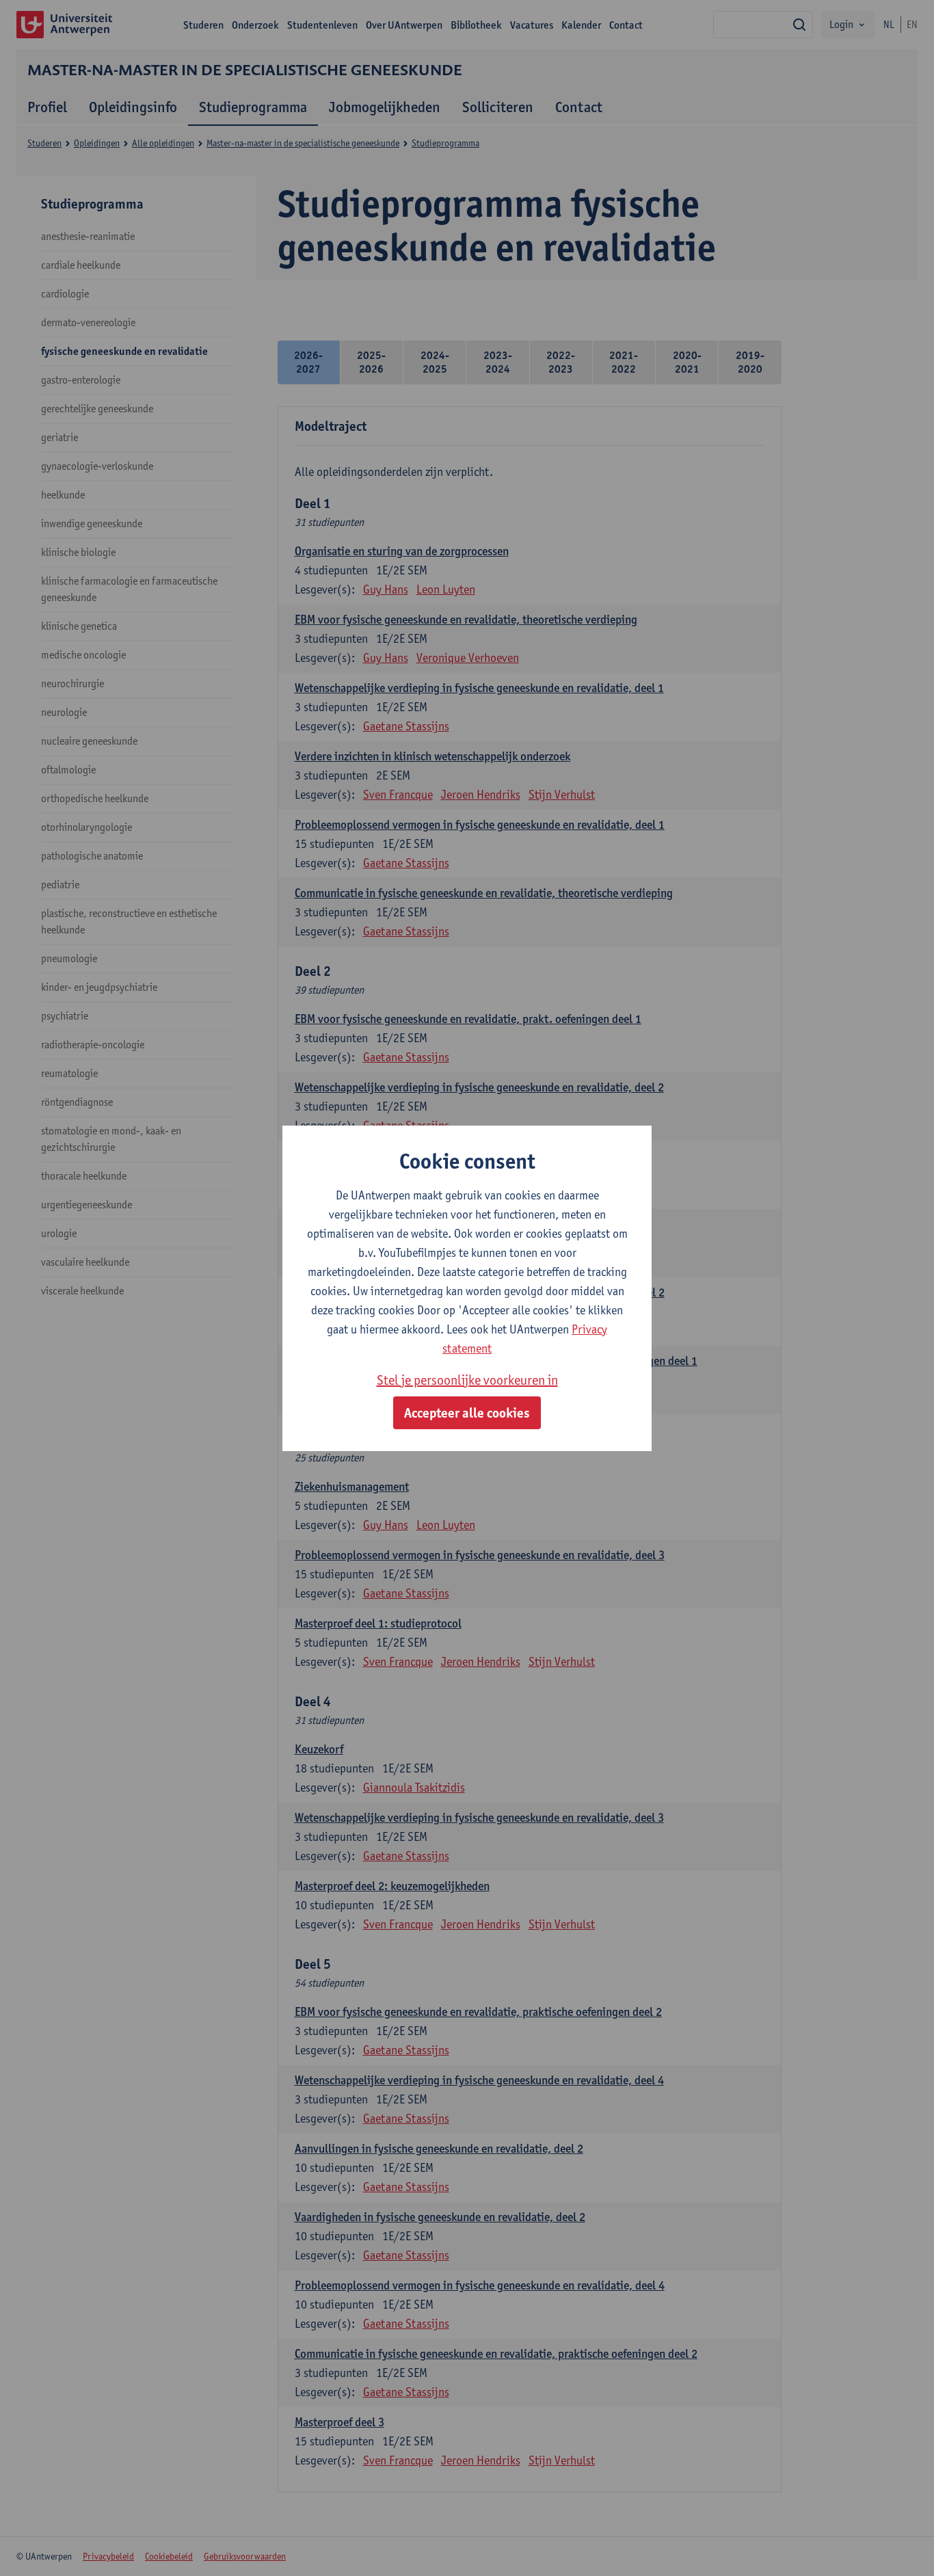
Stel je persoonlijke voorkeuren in (467, 1380)
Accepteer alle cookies (467, 1413)
